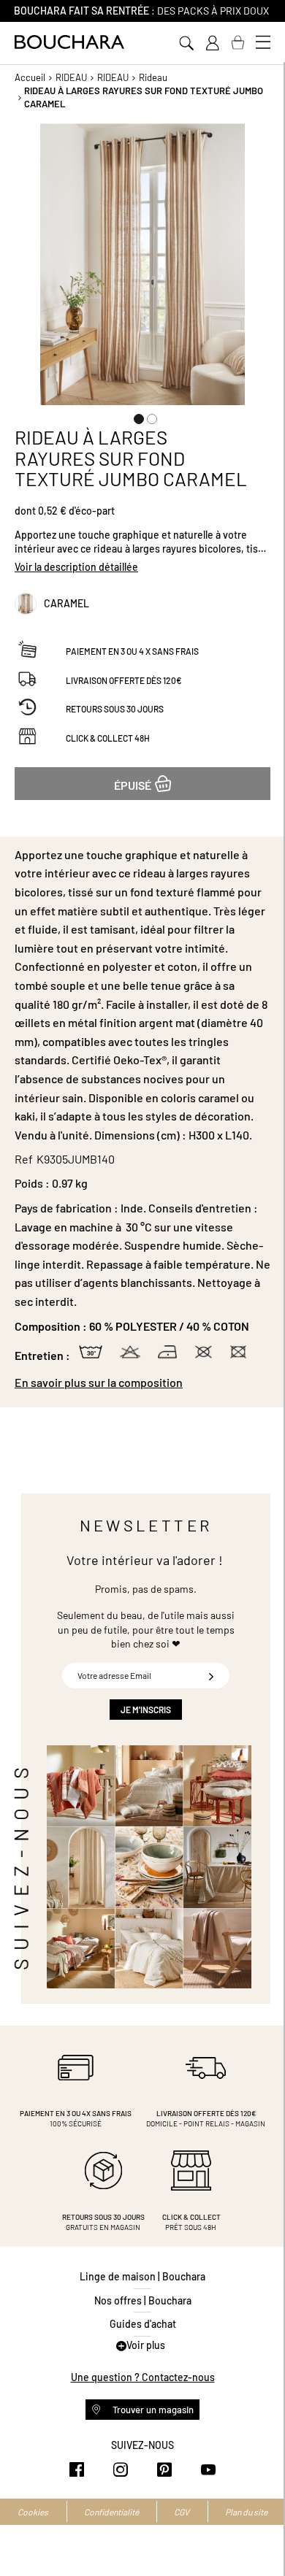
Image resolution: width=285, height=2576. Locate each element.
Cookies (33, 2512)
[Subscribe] (211, 1676)
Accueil (30, 77)
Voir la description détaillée (76, 567)
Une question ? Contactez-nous (143, 2377)
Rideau (153, 77)
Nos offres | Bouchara (143, 2300)
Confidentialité (111, 2512)
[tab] (142, 1383)
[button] (136, 416)
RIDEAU (71, 77)
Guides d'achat (143, 2324)
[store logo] (69, 42)
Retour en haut (259, 2536)
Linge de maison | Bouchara (142, 2276)
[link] (212, 43)
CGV (182, 2512)
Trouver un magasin (152, 2410)
